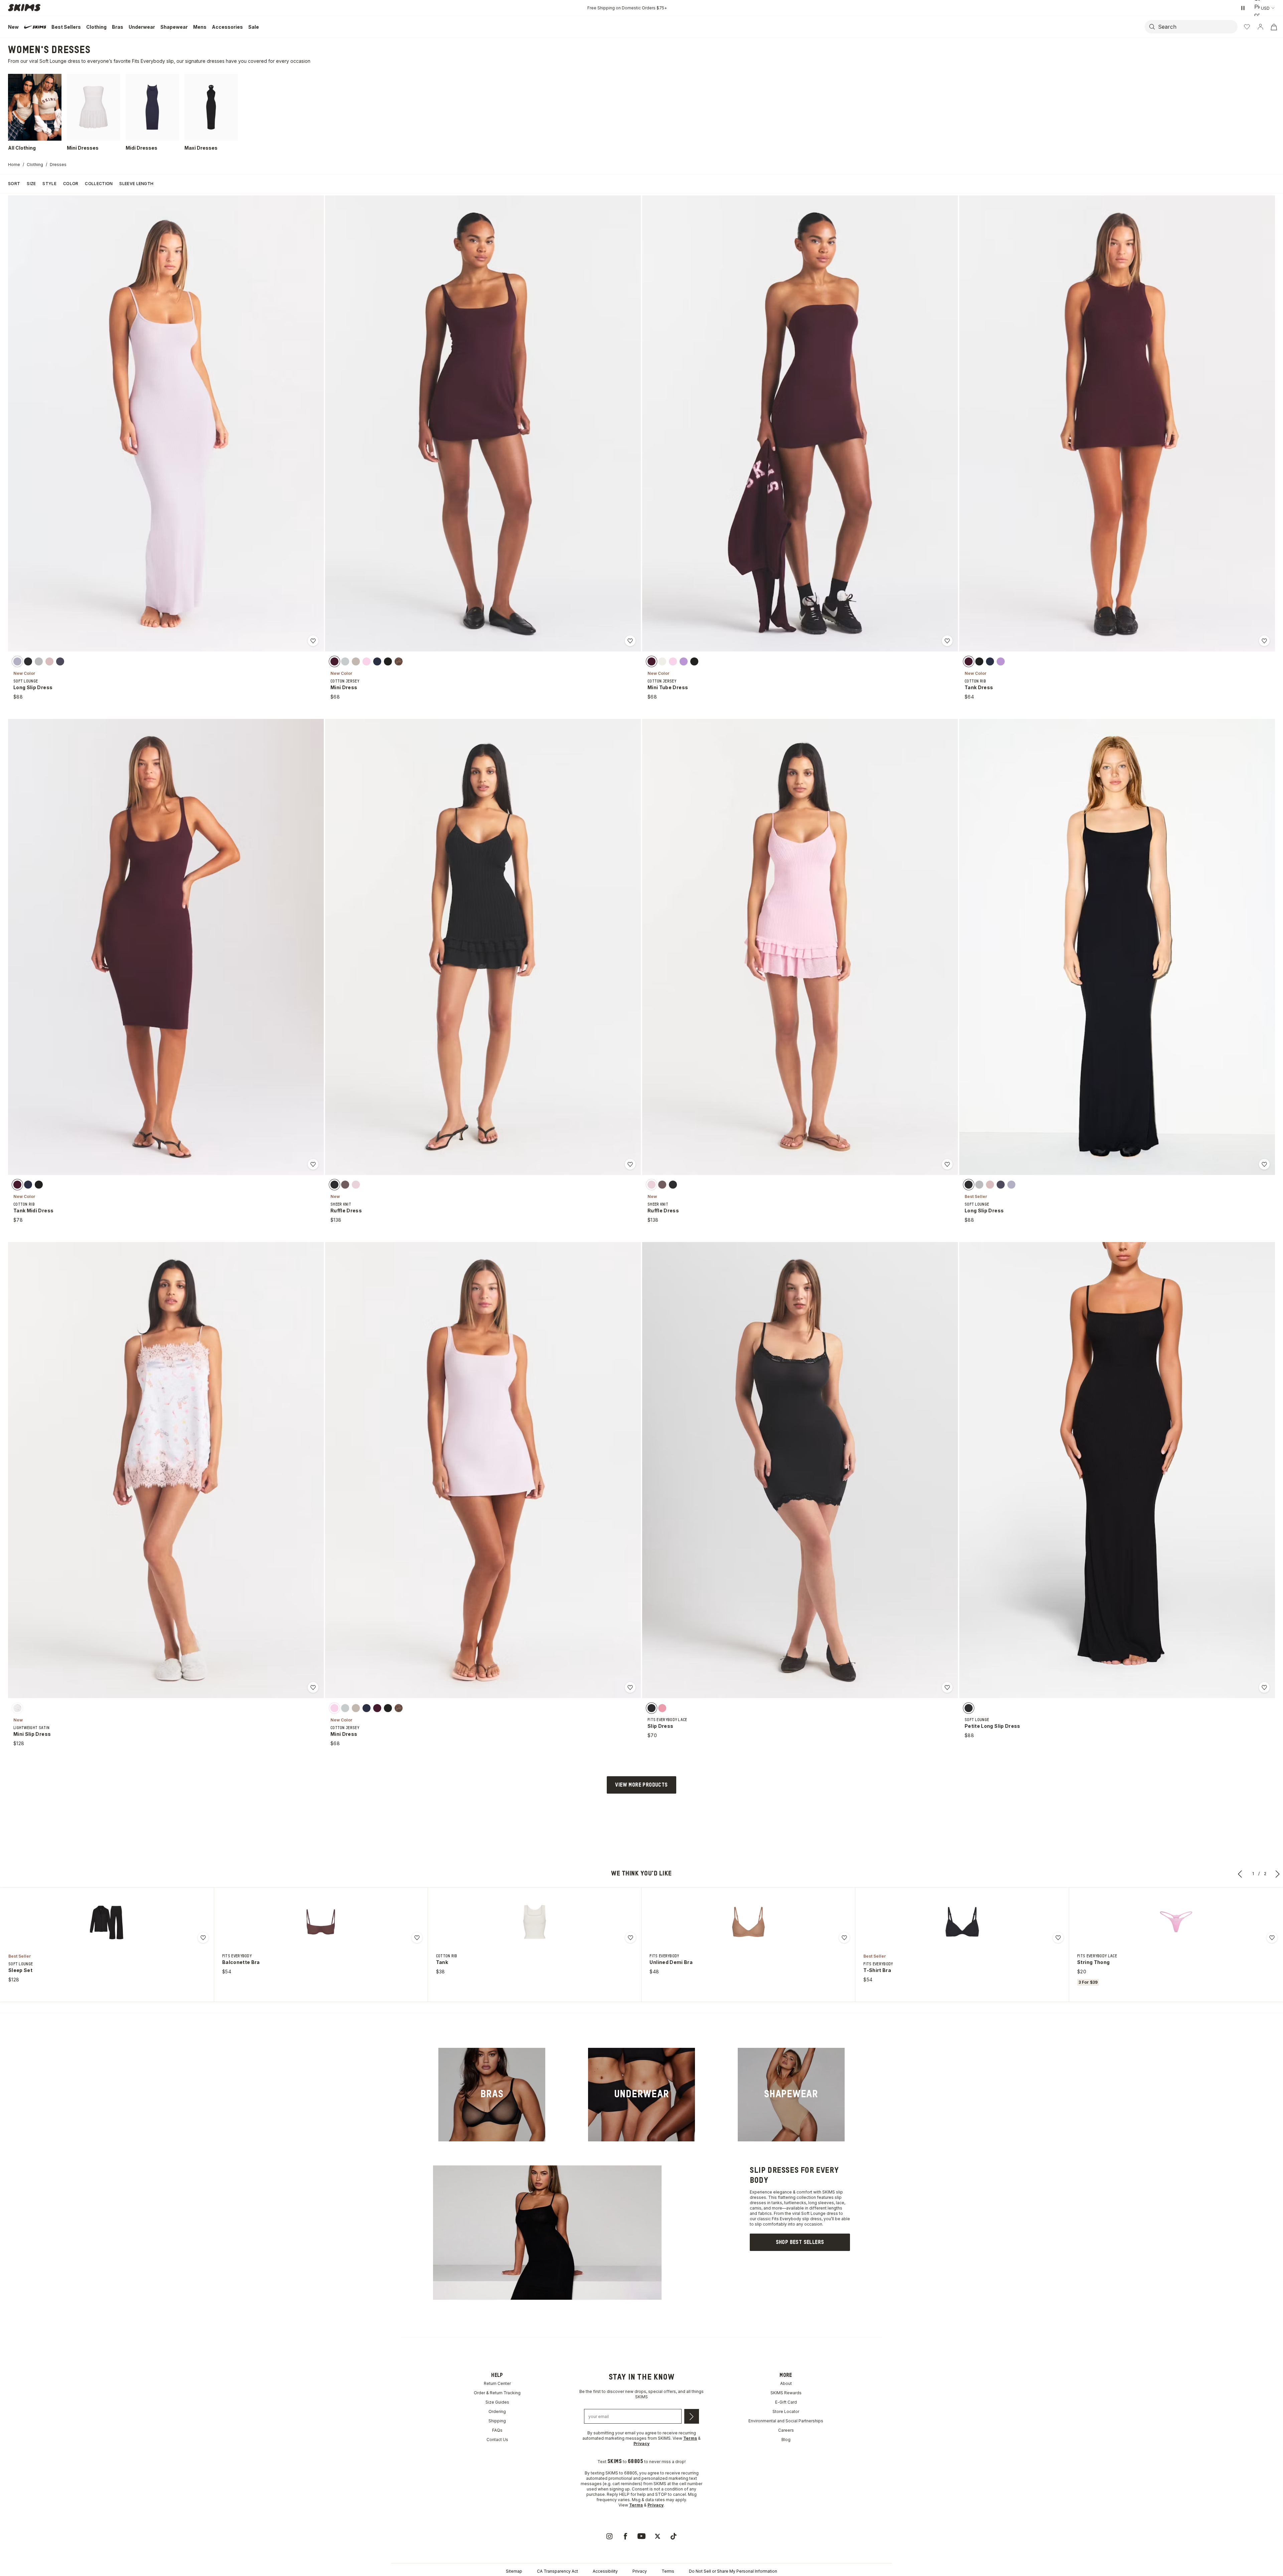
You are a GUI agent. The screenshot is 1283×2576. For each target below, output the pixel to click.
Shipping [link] (497, 2421)
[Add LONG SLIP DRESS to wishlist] (313, 641)
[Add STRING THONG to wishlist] (1272, 1938)
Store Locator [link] (786, 2411)
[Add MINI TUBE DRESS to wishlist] (947, 641)
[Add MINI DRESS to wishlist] (630, 641)
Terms (668, 2571)
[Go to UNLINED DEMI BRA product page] (748, 1922)
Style (49, 184)
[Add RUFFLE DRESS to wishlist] (630, 1164)
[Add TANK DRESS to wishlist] (1264, 641)
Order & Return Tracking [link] (497, 2393)
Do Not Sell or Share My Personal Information (733, 2571)
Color (71, 184)
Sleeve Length (136, 184)
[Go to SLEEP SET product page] (107, 1922)
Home (14, 165)
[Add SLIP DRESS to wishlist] (947, 1687)
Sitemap (514, 2571)
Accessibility (605, 2571)
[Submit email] (692, 2416)
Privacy (640, 2571)
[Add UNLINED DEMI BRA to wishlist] (844, 1938)
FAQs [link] (497, 2430)
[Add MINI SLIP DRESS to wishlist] (313, 1687)
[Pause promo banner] (1243, 8)
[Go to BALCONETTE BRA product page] (321, 1922)
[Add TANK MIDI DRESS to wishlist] (313, 1164)
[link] (492, 2095)
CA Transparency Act (557, 2571)
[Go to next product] (1278, 1874)
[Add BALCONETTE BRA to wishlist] (417, 1938)
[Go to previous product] (1240, 1874)
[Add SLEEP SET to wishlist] (203, 1938)
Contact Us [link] (497, 2440)
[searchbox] (1197, 27)
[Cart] (1274, 27)
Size (31, 184)
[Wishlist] (1247, 27)
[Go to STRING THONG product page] (1176, 1922)
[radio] (17, 661)
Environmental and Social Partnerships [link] (786, 2421)
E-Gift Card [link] (786, 2402)
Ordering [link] (497, 2411)
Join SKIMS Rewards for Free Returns (627, 8)
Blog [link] (786, 2440)
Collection (99, 184)
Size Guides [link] (497, 2402)
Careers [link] (786, 2430)
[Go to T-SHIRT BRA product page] (962, 1922)
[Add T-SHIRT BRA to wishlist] (1058, 1938)
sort (14, 184)
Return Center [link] (497, 2383)
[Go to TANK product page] (535, 1922)
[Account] (1260, 27)
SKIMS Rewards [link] (786, 2393)
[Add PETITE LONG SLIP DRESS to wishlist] (1264, 1687)
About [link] (786, 2383)
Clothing (35, 165)
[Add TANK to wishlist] (630, 1938)
